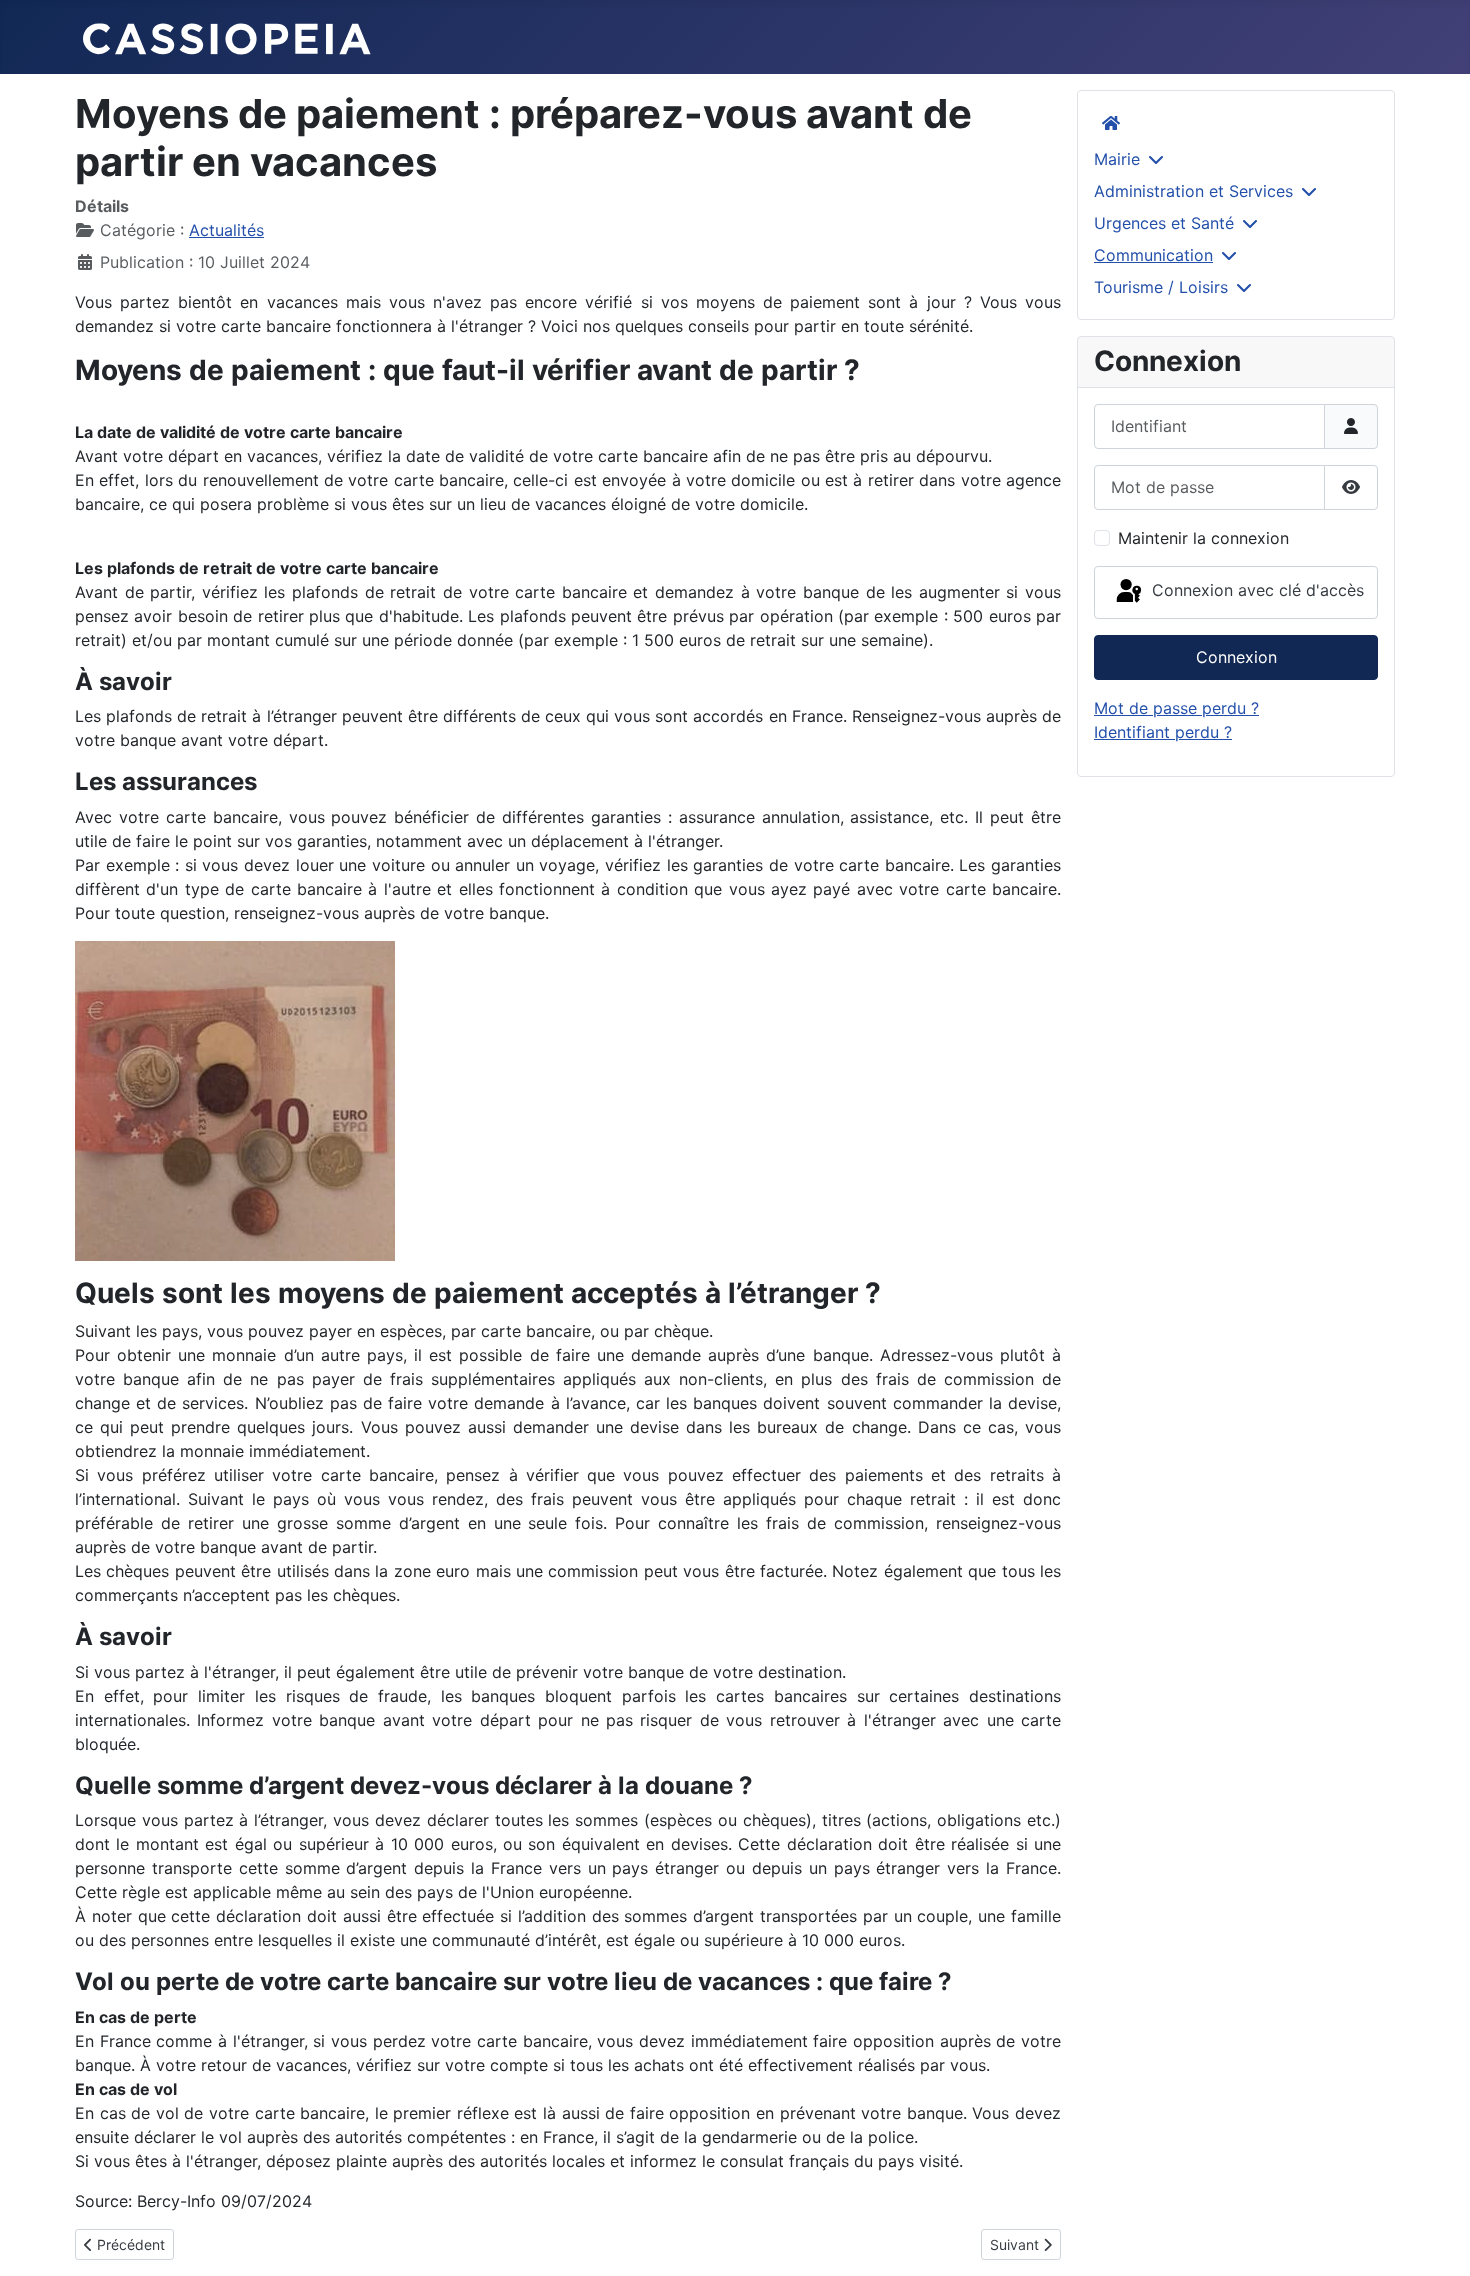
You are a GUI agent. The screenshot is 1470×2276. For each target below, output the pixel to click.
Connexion (1236, 657)
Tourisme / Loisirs (1161, 287)
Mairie (1117, 159)
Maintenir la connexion (1203, 538)
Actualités (226, 230)
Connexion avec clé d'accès (1255, 591)
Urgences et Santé (1164, 223)
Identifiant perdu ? (1163, 732)
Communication (1153, 255)
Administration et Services (1193, 191)
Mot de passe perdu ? (1176, 708)
